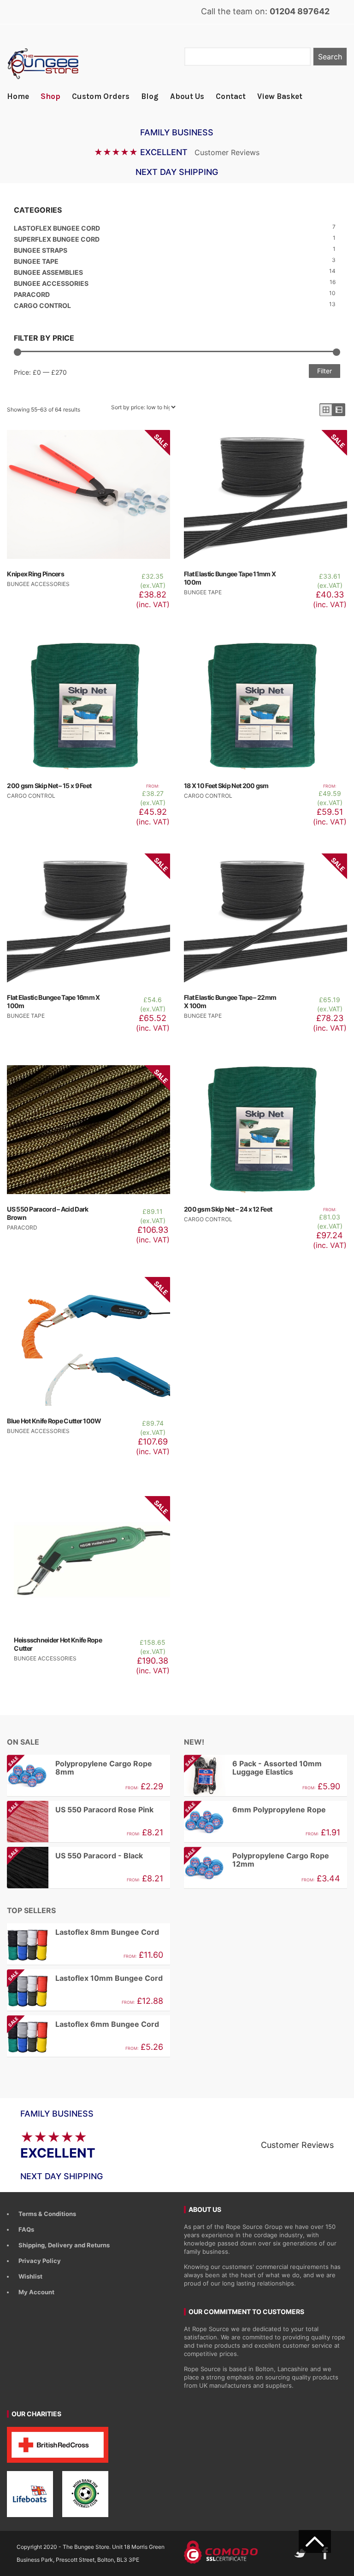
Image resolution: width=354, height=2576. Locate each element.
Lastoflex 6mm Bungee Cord (83, 2024)
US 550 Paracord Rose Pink (80, 1810)
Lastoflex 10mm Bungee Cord (85, 1978)
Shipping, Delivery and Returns (64, 2245)
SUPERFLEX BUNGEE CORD (57, 239)
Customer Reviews (227, 152)
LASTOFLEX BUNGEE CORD (57, 228)
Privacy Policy (40, 2261)
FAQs (26, 2229)
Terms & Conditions (47, 2214)
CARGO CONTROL (42, 305)
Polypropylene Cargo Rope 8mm (80, 1768)
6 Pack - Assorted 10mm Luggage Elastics (253, 1768)
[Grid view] (326, 410)
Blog (150, 96)
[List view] (339, 410)
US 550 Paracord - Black (75, 1856)
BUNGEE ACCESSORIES (51, 283)
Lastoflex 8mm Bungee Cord (107, 1932)
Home (18, 96)
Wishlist (30, 2276)
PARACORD (32, 294)
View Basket (280, 96)
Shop (50, 96)
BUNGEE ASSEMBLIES (48, 272)
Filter (324, 371)
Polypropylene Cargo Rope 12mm (257, 1860)
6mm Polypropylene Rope (255, 1810)
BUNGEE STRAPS (41, 250)
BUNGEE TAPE (36, 261)
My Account (36, 2292)
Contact (231, 96)
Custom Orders (101, 96)
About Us (187, 96)
